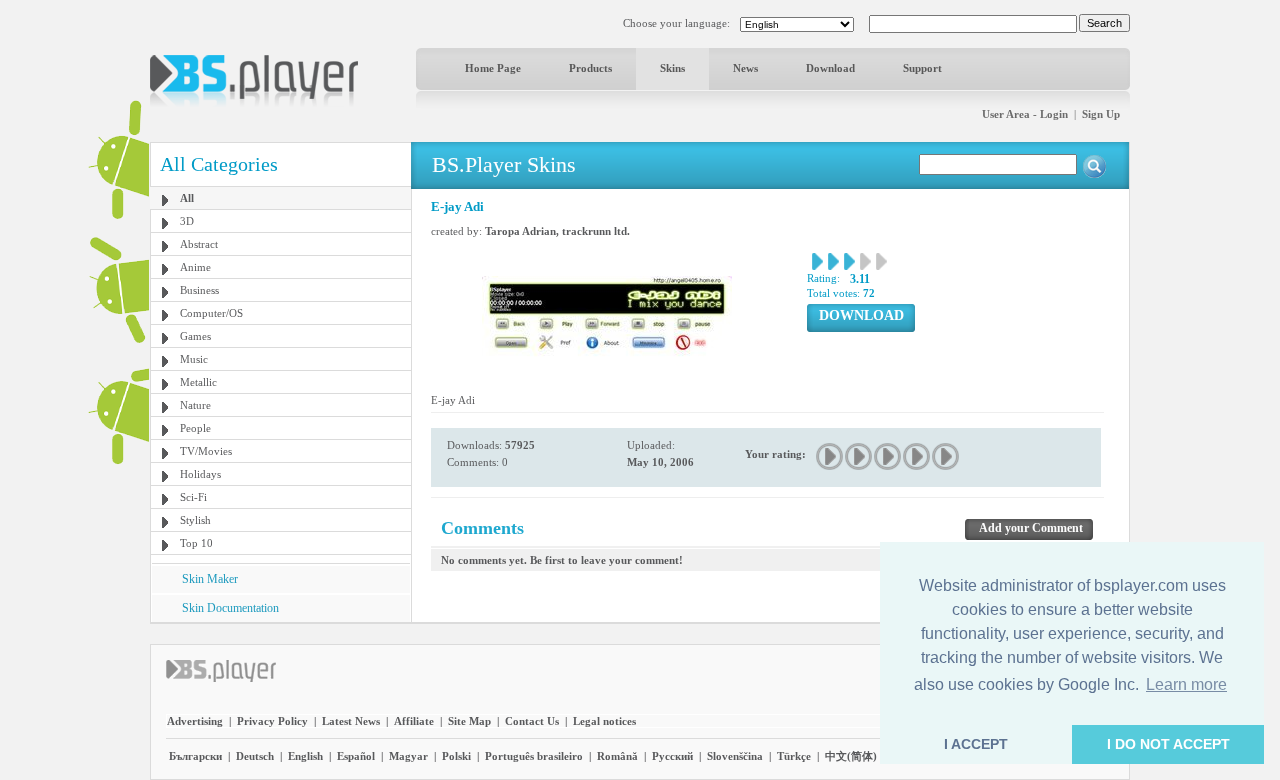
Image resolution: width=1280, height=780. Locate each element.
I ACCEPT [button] (976, 744)
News (745, 68)
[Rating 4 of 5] (917, 456)
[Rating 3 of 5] (888, 456)
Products (590, 68)
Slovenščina (735, 756)
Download (830, 68)
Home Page (493, 68)
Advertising (195, 721)
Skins (672, 68)
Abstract (199, 244)
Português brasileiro (534, 756)
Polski (456, 756)
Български (195, 756)
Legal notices (604, 721)
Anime (195, 267)
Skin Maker (210, 579)
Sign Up (1101, 114)
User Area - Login (1025, 114)
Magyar (408, 756)
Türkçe (794, 756)
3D (187, 221)
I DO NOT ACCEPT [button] (1168, 744)
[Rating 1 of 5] (830, 456)
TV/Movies (206, 451)
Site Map (469, 721)
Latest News (351, 721)
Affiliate (414, 721)
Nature (195, 405)
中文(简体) (851, 756)
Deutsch (255, 756)
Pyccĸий (672, 756)
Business (199, 290)
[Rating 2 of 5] (859, 456)
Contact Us (532, 721)
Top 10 (196, 543)
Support (922, 68)
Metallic (198, 382)
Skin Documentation (230, 608)
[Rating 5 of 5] (946, 456)
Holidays (200, 474)
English (305, 756)
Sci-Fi (193, 497)
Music (194, 359)
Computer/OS (211, 313)
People (195, 428)
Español (356, 756)
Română (617, 756)
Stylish (195, 520)
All (187, 198)
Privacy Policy (272, 721)
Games (195, 336)
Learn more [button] (1186, 684)
